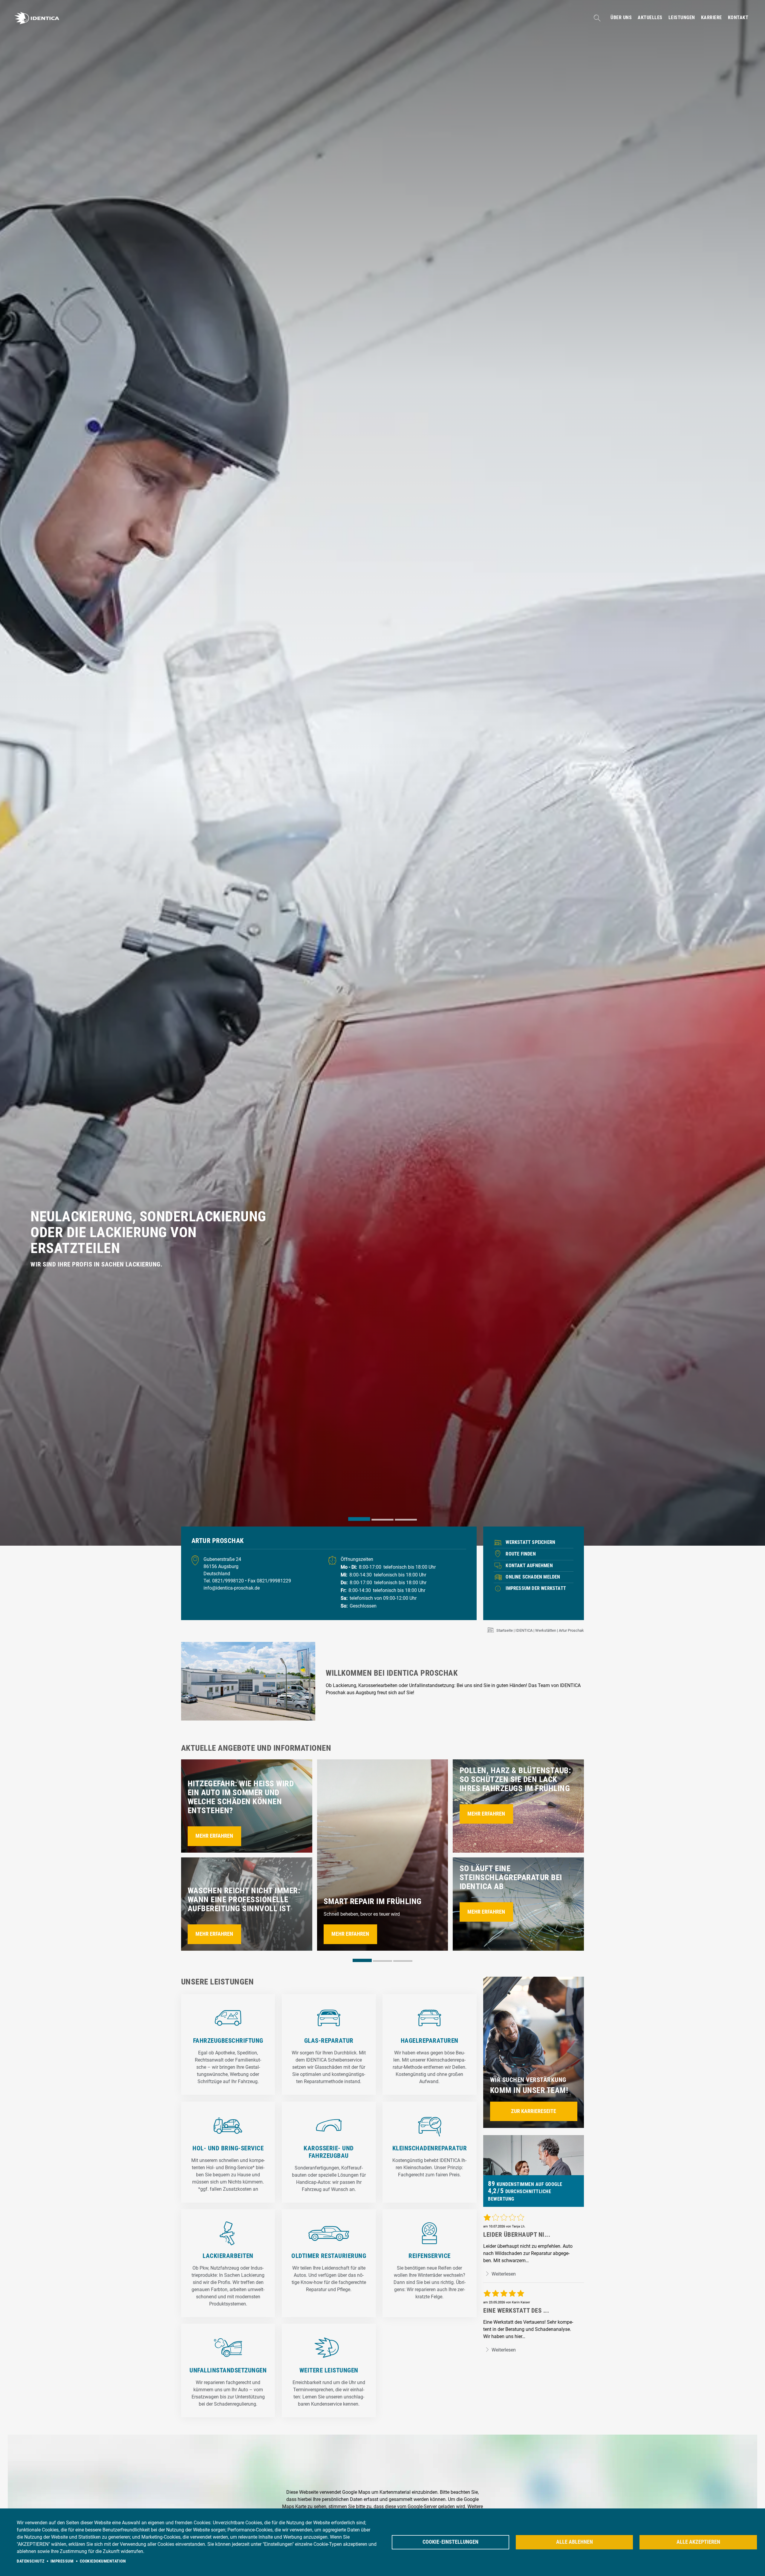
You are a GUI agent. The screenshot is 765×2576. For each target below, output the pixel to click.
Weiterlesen (503, 2274)
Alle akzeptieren (698, 2542)
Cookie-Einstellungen (450, 2542)
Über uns (621, 18)
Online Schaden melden (533, 1577)
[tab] (359, 1519)
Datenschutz (31, 2561)
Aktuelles (650, 18)
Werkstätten (546, 1630)
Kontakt (738, 18)
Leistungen (682, 18)
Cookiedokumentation (103, 2561)
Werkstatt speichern (530, 1542)
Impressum (62, 2561)
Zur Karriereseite (534, 2111)
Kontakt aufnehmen (529, 1566)
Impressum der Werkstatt (536, 1588)
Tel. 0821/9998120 (224, 1581)
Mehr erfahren (214, 1836)
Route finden (521, 1554)
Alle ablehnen (574, 2542)
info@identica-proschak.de (232, 1588)
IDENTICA (524, 1630)
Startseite (505, 1630)
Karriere (712, 18)
